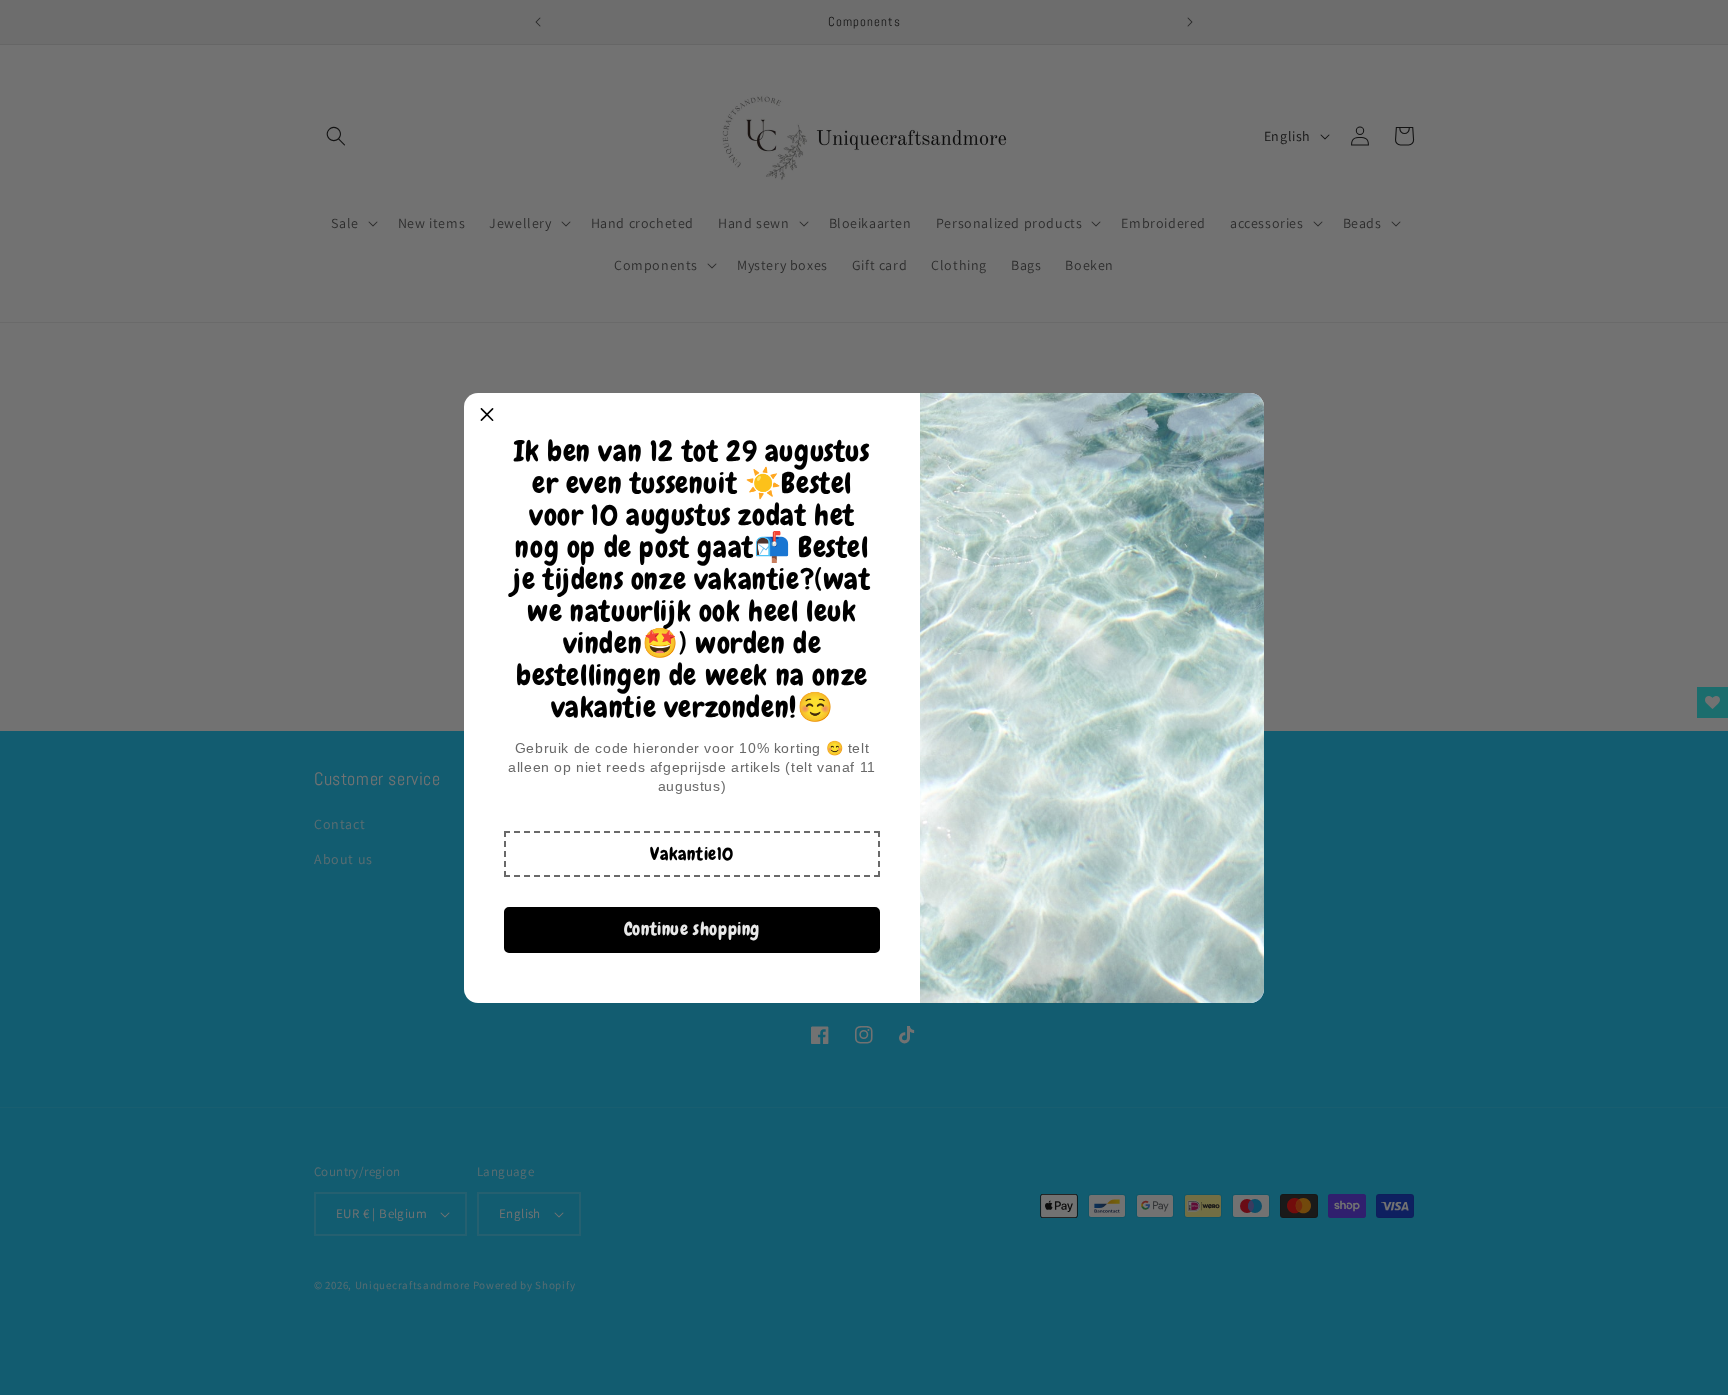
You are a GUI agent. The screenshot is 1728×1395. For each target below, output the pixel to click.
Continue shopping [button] (692, 928)
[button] (692, 854)
